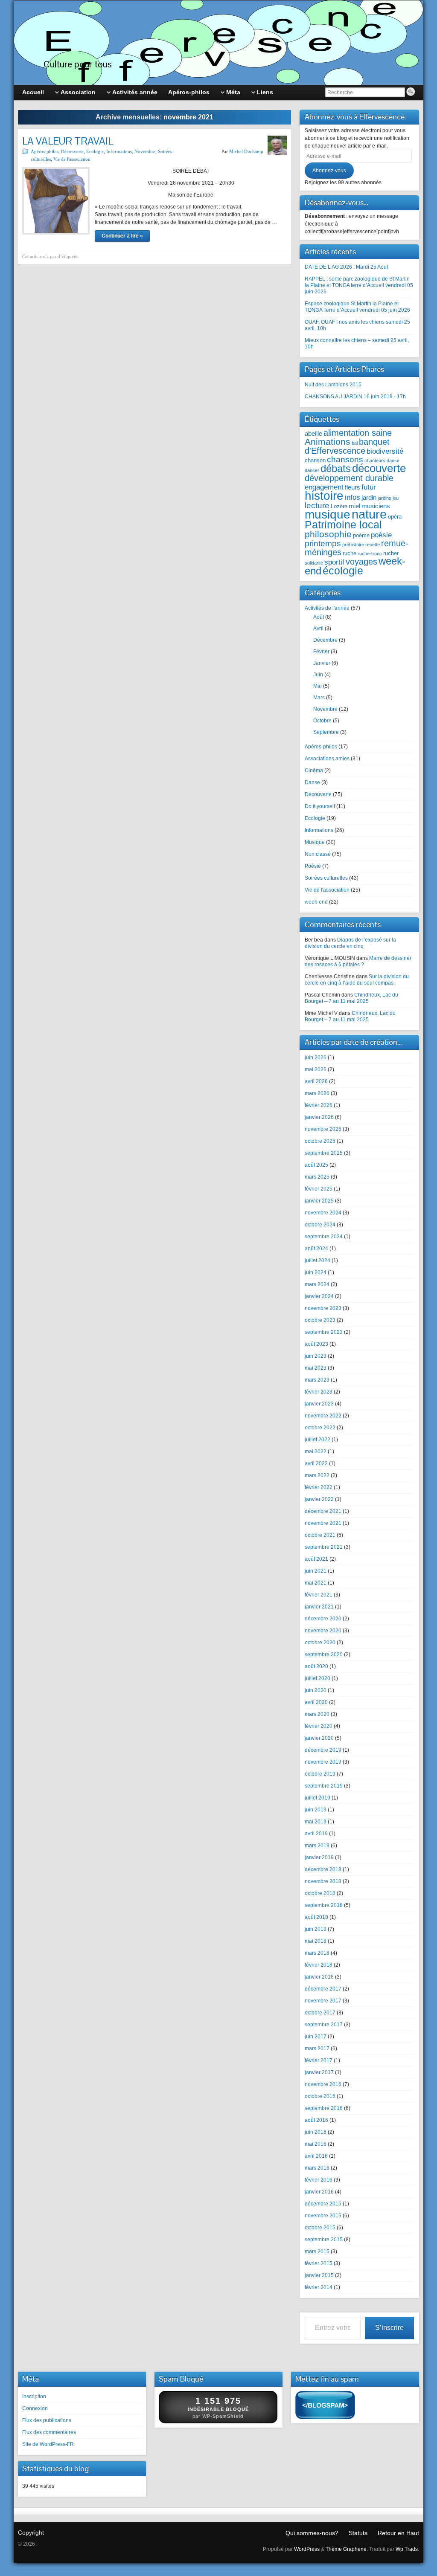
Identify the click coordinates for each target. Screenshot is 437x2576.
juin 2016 (316, 2132)
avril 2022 (316, 1463)
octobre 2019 (320, 1774)
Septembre (326, 732)
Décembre (325, 640)
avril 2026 (316, 1081)
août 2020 (316, 1666)
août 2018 (316, 1917)
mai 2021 (316, 1583)
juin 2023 (316, 1356)
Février (321, 652)
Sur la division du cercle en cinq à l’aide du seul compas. (357, 980)
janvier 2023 (319, 1404)
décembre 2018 (323, 1869)
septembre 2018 (324, 1905)
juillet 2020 (318, 1678)
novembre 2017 (323, 2001)
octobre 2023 (320, 1320)
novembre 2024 (323, 1213)
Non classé (318, 854)
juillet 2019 (318, 1798)
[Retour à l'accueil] (218, 43)
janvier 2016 (319, 2192)
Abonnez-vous (329, 171)
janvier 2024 (319, 1296)
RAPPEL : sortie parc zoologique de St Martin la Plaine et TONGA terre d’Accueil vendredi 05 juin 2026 (359, 285)
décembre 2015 (323, 2204)
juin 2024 (316, 1272)
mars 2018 (317, 1953)
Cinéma (314, 771)
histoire (324, 495)
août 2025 (316, 1165)
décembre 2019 (323, 1750)
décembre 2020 (323, 1619)
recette (373, 545)
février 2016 (319, 2180)
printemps (323, 543)
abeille (313, 433)
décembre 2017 (323, 1989)
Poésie (313, 866)
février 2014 (319, 2287)
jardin (369, 497)
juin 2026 (316, 1058)
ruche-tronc (370, 553)
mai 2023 (316, 1368)
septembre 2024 (324, 1237)
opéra (395, 517)
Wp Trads (407, 2549)
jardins (385, 498)
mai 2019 (316, 1822)
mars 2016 (317, 2168)
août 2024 (316, 1249)
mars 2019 (317, 1846)
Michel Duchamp (246, 151)
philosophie (328, 534)
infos (353, 497)
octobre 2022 (320, 1428)
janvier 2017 (319, 2072)
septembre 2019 (324, 1786)
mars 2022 (317, 1475)
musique (328, 514)
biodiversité (385, 451)
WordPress (307, 2549)
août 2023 (316, 1344)
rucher (391, 553)
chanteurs (375, 461)
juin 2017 (316, 2037)
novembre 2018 (323, 1881)
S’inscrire (389, 2328)
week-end (316, 902)
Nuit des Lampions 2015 (333, 385)
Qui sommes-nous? (312, 2533)
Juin (318, 675)
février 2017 (319, 2060)
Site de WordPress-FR (48, 2444)
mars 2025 (317, 1177)
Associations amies (327, 759)
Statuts (358, 2533)
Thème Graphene (346, 2549)
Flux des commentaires (49, 2432)
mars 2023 (317, 1380)
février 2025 (319, 1189)
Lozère (339, 506)
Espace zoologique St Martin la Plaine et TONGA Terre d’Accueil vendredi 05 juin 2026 (357, 307)
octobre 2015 (320, 2228)
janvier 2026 (319, 1117)
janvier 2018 (319, 1977)
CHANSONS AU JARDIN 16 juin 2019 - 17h (355, 397)
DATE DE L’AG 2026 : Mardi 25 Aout (346, 267)
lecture (317, 506)
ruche (350, 553)
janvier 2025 (319, 1201)
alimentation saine (358, 433)
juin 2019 (316, 1810)
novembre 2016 (323, 2084)
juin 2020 (316, 1690)
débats (336, 468)
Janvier (322, 663)
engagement (324, 487)
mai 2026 (316, 1069)
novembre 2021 (323, 1523)
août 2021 (316, 1559)
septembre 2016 (324, 2108)
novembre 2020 (323, 1631)
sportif (334, 562)
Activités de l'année (327, 608)
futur (369, 487)
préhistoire (353, 545)
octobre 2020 (320, 1643)
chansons (345, 459)
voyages (361, 562)
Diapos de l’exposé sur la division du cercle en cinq (350, 943)
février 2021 (319, 1595)
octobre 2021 (320, 1535)
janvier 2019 (319, 1857)
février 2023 (319, 1392)
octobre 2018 (320, 1893)
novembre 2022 (323, 1416)
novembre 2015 (323, 2216)
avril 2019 (316, 1834)
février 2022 (319, 1487)
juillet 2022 (318, 1440)
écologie (343, 571)
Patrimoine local (343, 524)
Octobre (322, 721)
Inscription (34, 2396)
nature (369, 514)
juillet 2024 (318, 1260)
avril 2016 (316, 2156)
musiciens (376, 506)
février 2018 (319, 1965)
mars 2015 (317, 2251)
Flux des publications (47, 2420)
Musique (315, 842)
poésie (381, 535)
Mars (319, 698)
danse (393, 461)
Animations (328, 442)
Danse (312, 782)
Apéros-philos (45, 151)
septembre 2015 (324, 2240)
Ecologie (95, 151)
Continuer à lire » (122, 236)
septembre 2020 (324, 1655)
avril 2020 (316, 1702)
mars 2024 (317, 1284)
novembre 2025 (323, 1129)
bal (355, 443)
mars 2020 (317, 1714)
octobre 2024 (320, 1225)
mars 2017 (317, 2049)
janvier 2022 (319, 1499)
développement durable (349, 478)
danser (312, 470)
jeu (396, 498)
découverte (379, 468)
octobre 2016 (320, 2096)
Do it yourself (320, 806)
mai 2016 (316, 2144)
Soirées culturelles (326, 878)
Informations (119, 151)
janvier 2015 (319, 2275)
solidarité (314, 563)
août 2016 (316, 2120)
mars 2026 (317, 1093)
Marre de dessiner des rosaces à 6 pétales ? (358, 961)
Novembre (145, 151)
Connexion (35, 2408)
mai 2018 (316, 1941)
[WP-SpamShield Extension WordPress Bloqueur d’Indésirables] (325, 2407)
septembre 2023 (324, 1332)
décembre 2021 (323, 1511)
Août (319, 617)
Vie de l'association (72, 159)
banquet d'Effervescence (347, 446)
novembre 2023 (323, 1308)
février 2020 (319, 1726)
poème (361, 535)
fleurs (353, 487)
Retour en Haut (398, 2533)
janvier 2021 (319, 1607)
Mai (318, 686)
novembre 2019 (323, 1762)
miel (354, 506)
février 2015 (319, 2263)
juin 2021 (316, 1571)
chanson (315, 460)
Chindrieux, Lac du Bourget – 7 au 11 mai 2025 (351, 998)
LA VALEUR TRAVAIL (68, 141)
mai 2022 (316, 1452)
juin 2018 (316, 1929)
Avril (318, 629)
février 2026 (319, 1105)
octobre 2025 (320, 1141)
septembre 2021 (324, 1547)
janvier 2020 (319, 1738)
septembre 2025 (324, 1153)
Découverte (72, 151)
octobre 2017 (320, 2013)
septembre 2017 (324, 2025)
